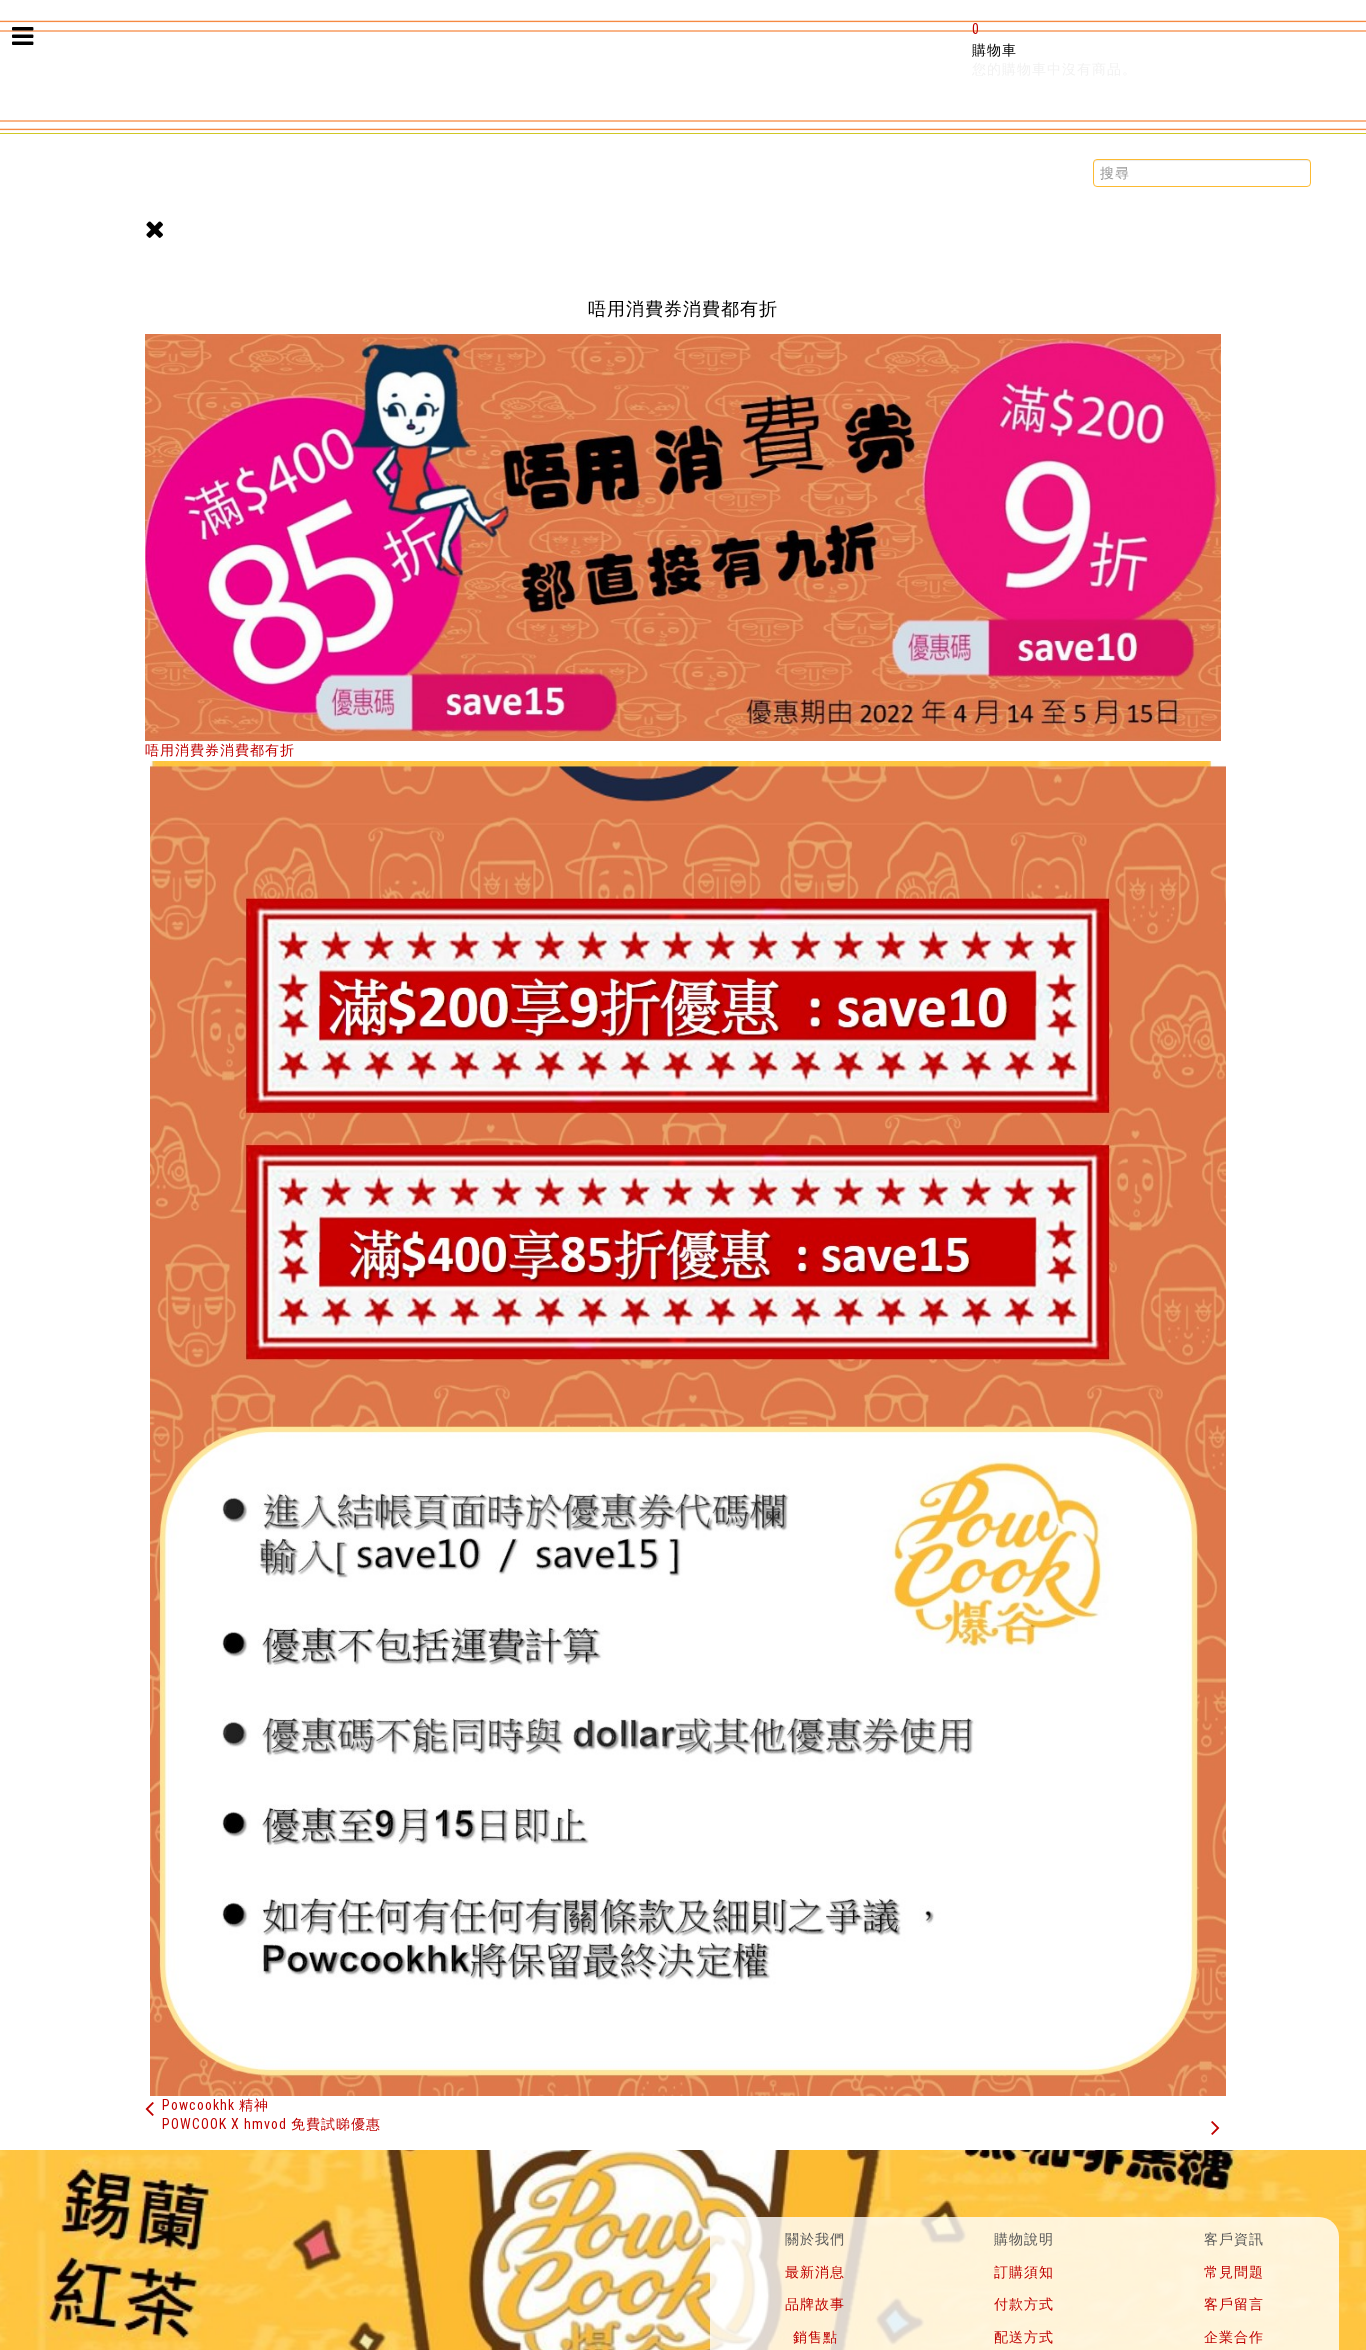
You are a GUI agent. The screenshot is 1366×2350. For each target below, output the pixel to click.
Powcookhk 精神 (215, 2105)
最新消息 (815, 2272)
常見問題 (1234, 2272)
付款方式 (1024, 2304)
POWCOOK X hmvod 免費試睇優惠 (271, 2124)
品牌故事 (815, 2304)
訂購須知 (1024, 2272)
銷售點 (815, 2337)
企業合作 (1234, 2337)
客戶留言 (1234, 2304)
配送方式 (1024, 2337)
